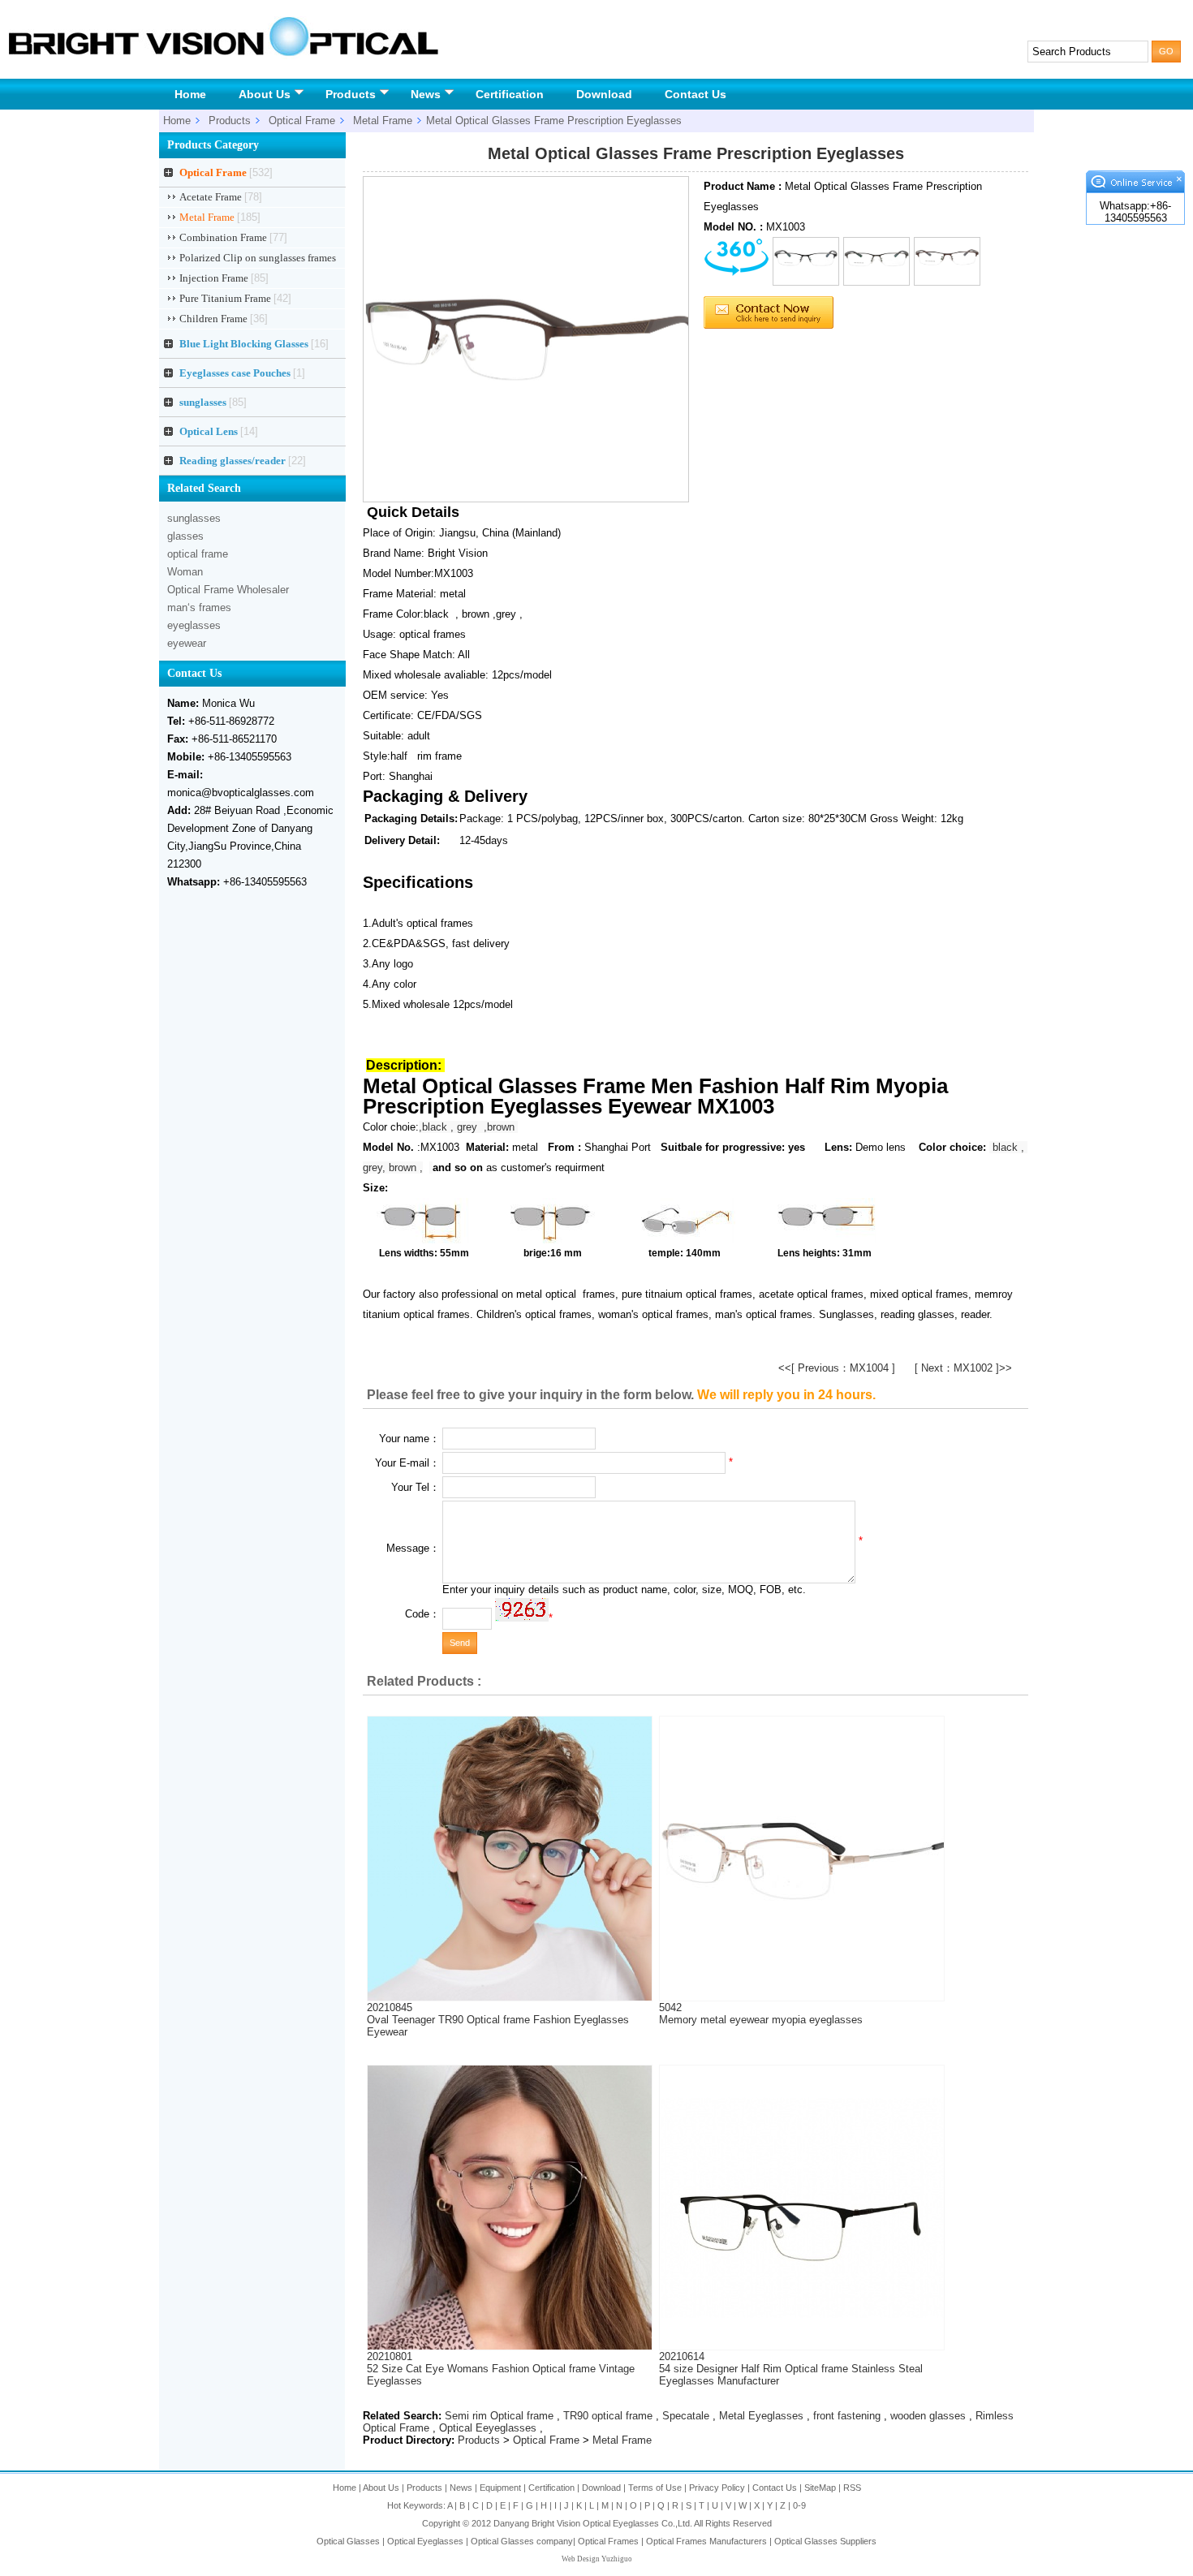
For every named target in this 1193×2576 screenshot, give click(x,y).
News (426, 94)
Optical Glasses (348, 2541)
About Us (265, 94)
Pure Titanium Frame (235, 298)
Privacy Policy (717, 2488)
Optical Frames (608, 2541)
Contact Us (696, 94)
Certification (510, 94)
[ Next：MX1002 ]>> (963, 1368)
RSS (852, 2488)
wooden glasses (928, 2416)
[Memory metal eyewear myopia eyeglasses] (802, 1950)
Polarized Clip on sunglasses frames (258, 260)
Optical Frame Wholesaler (228, 590)
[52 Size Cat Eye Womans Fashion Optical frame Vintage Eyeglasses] (510, 2346)
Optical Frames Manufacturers (706, 2541)
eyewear (187, 643)
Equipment (500, 2488)
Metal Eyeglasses (761, 2416)
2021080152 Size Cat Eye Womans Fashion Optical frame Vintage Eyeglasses (501, 2369)
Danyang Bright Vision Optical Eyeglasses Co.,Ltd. (594, 2523)
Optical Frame (302, 121)
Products (351, 94)
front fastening (847, 2416)
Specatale (686, 2416)
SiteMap (820, 2488)
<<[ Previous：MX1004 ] (837, 1368)
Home (190, 94)
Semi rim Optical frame (499, 2416)
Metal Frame (383, 121)
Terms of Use (655, 2488)
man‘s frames (199, 607)
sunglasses (194, 518)
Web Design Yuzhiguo (597, 2559)
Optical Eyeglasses (425, 2541)
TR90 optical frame (608, 2416)
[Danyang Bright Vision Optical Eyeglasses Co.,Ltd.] (223, 56)
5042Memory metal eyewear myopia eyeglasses (761, 2014)
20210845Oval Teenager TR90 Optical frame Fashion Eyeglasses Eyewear (498, 2020)
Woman (185, 572)
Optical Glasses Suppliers (825, 2541)
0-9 (799, 2505)
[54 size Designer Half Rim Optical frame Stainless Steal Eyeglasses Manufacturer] (802, 2314)
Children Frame (224, 319)
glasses (185, 536)
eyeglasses (194, 625)
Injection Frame (224, 278)
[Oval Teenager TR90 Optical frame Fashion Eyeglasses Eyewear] (510, 1997)
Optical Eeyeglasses (488, 2428)
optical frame (198, 554)
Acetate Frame (221, 197)
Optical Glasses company (522, 2541)
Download (604, 94)
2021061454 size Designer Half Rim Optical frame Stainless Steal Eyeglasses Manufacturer (791, 2369)
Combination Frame (233, 237)
